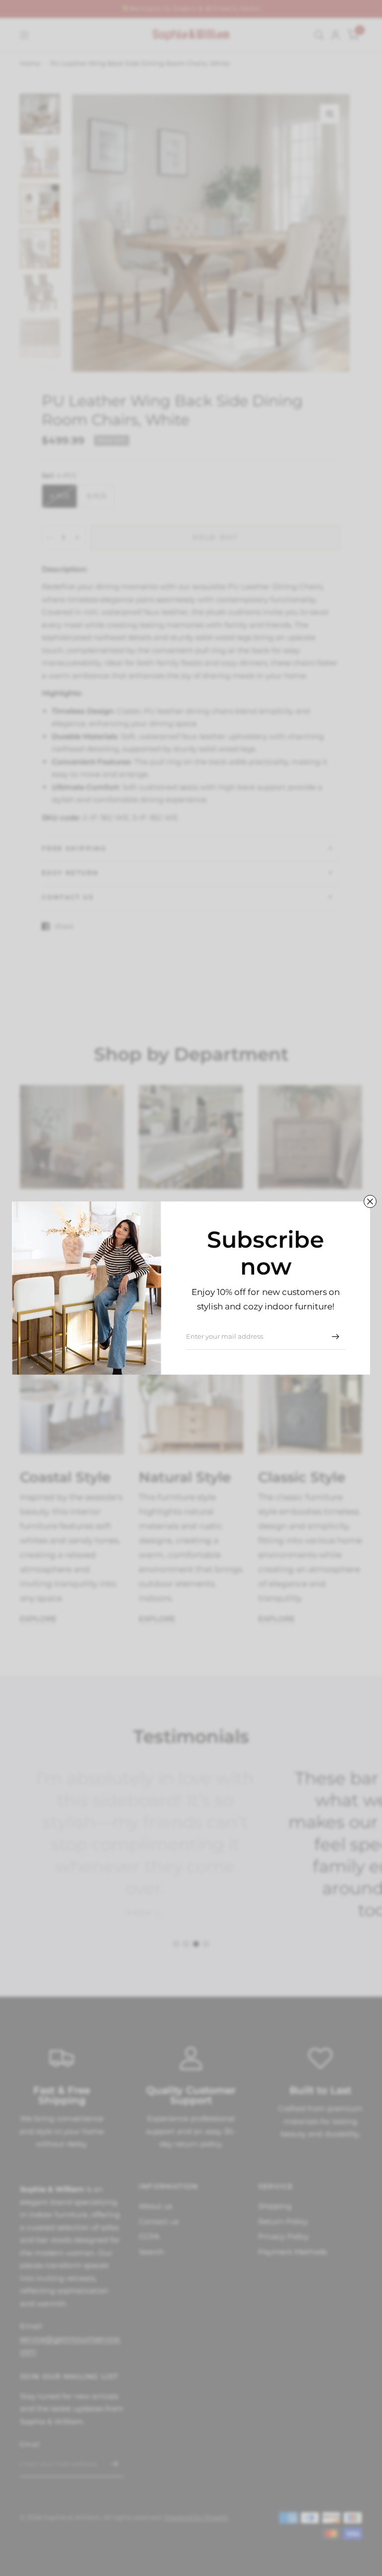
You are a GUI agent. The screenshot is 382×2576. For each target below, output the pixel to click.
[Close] (370, 1201)
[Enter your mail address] (335, 1337)
